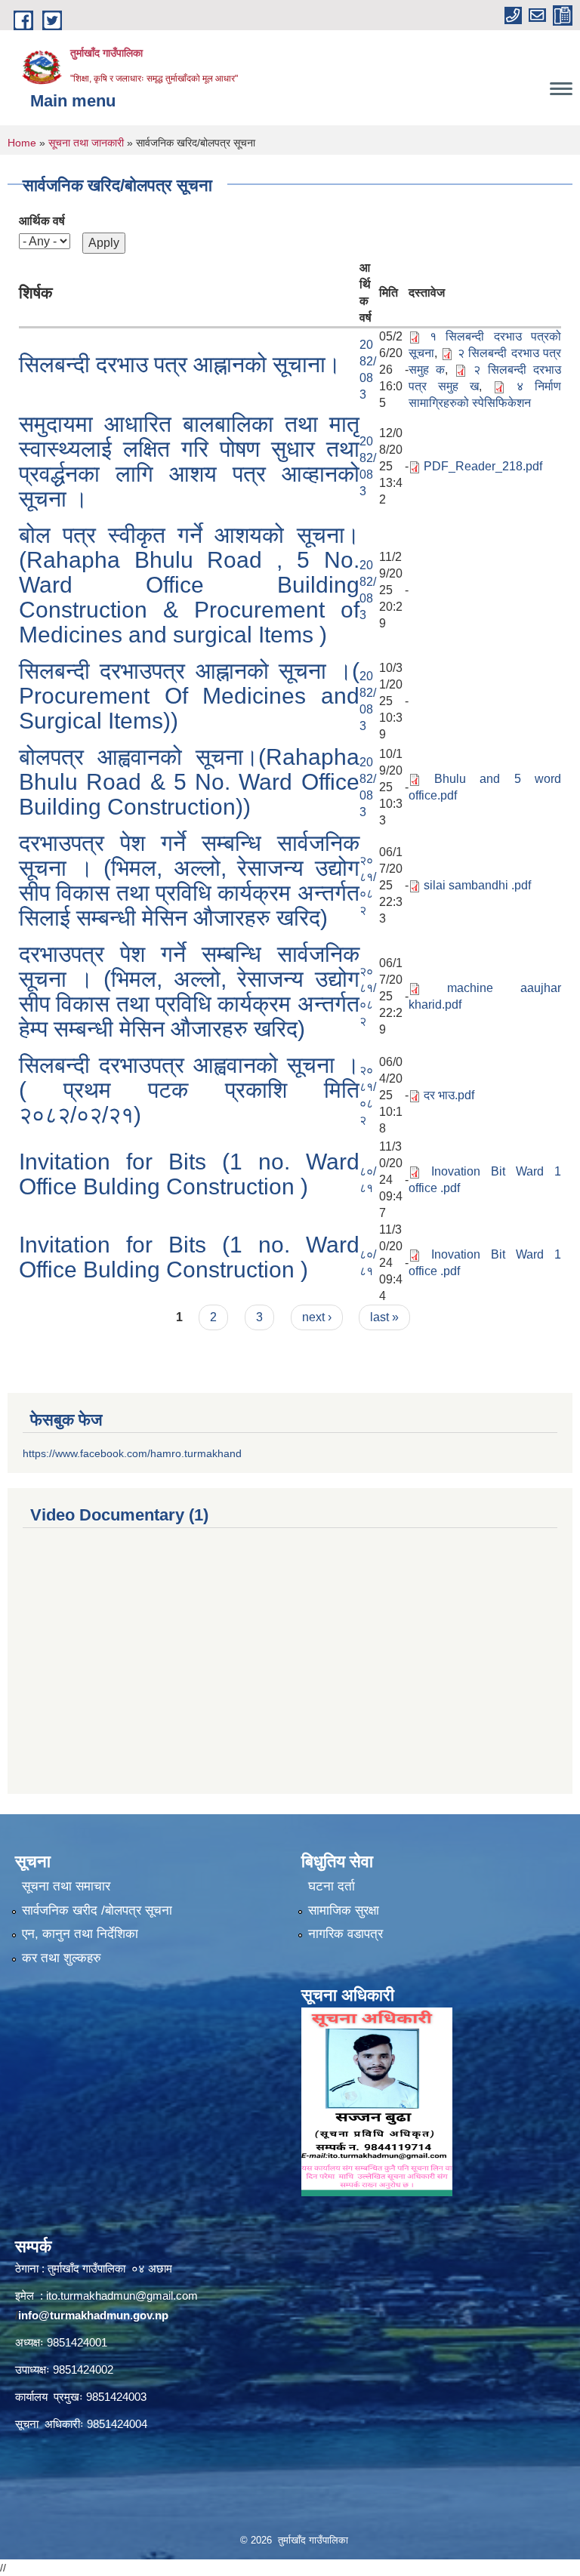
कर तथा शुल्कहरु (62, 1958)
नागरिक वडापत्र (346, 1934)
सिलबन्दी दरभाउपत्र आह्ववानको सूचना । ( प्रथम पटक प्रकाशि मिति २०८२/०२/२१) (189, 1090)
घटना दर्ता (332, 1886)
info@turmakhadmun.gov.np (93, 2315)
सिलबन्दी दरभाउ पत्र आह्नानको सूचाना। (180, 364)
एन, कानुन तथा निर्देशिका (80, 1934)
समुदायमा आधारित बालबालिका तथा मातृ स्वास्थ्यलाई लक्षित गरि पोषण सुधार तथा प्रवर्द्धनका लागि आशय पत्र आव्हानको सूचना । (189, 461)
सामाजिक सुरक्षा (344, 1910)
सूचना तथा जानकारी (86, 143)
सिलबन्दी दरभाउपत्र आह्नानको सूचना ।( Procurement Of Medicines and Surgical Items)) (189, 696)
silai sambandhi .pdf (477, 885)
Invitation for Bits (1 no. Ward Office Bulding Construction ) (189, 1174)
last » (384, 1317)
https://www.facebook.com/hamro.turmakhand (132, 1453)
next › (317, 1317)
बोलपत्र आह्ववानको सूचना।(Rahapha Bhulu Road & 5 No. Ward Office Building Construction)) (189, 782)
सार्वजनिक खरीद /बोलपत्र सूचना (97, 1910)
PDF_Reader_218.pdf (483, 466)
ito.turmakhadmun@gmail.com (122, 2296)
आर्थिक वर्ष (42, 221)
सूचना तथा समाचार (66, 1886)
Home (22, 143)
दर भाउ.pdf (449, 1095)
